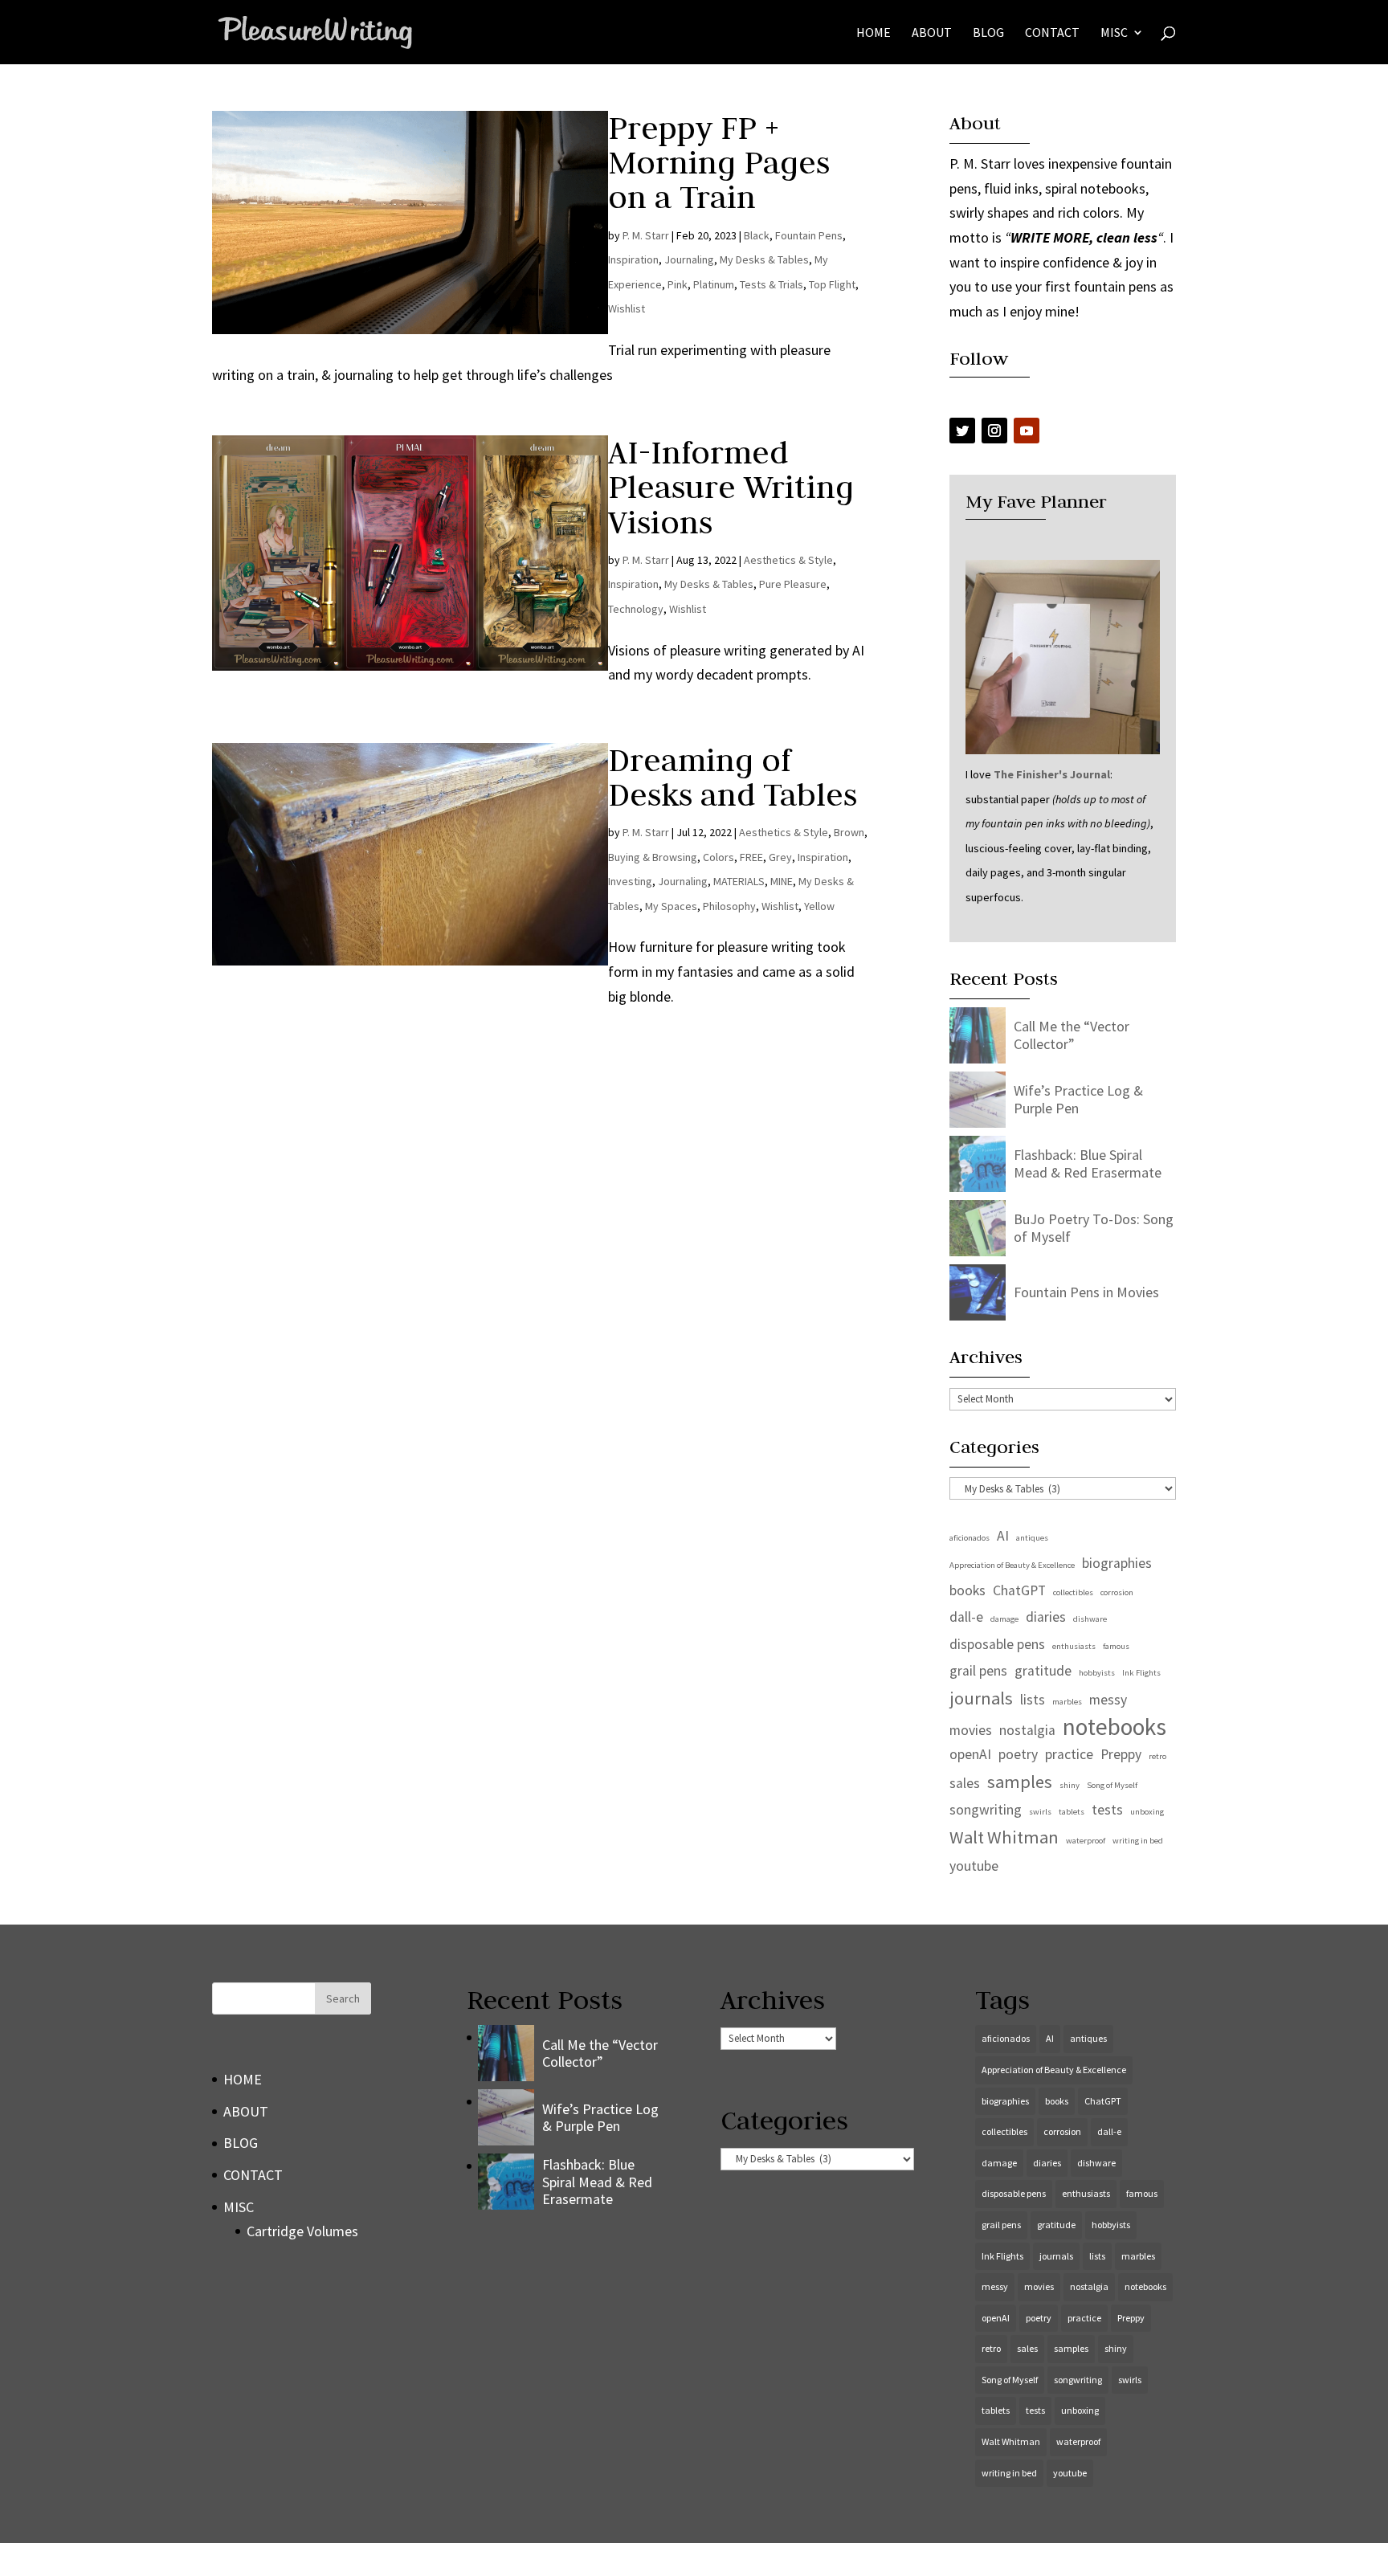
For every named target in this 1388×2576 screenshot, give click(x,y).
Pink (678, 284)
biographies (1117, 1563)
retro (1157, 1756)
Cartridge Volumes (302, 2231)
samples (1020, 1782)
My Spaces (671, 906)
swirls (1040, 1812)
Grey (780, 857)
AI (1003, 1536)
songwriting (986, 1810)
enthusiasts (1074, 1646)
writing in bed (1138, 1841)
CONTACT (1052, 33)
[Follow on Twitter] (962, 431)
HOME (874, 33)
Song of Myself (1112, 1785)
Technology (636, 609)
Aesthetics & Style (788, 560)
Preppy (1121, 1754)
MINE (782, 881)
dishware (1090, 1619)
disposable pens (997, 1644)
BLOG (988, 33)
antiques (1032, 1538)
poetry (1018, 1754)
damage (1004, 1619)
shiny (1070, 1785)
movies (971, 1730)
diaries (1046, 1617)
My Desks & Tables (764, 259)
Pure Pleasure (793, 584)
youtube (974, 1866)
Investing (630, 881)
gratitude (1043, 1671)
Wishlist (627, 308)
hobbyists (1097, 1673)
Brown (849, 832)
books (968, 1590)
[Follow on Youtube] (1027, 431)
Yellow (819, 906)
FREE (751, 857)
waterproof (1086, 1841)
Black (757, 235)
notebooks (1114, 1727)
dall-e (966, 1617)
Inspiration (633, 259)
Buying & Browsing (653, 857)
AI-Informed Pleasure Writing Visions (731, 487)
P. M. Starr (646, 235)
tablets (1072, 1812)
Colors (718, 857)
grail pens (978, 1671)
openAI (970, 1754)
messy (1108, 1700)
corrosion (1117, 1592)
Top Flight (832, 284)
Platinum (714, 284)
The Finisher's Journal (1052, 774)
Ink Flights (1141, 1673)
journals (981, 1698)
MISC (1114, 33)
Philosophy (729, 906)
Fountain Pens (809, 235)
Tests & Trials (772, 284)
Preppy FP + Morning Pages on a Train (719, 162)
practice (1069, 1754)
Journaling (689, 259)
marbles (1067, 1702)
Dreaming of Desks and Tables (733, 777)
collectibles (1073, 1592)
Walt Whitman (1004, 1837)
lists (1033, 1700)
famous (1116, 1646)
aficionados (970, 1538)
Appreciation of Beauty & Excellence (1012, 1565)
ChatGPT (1019, 1590)
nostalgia (1027, 1730)
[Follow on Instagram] (994, 431)
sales (965, 1783)
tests (1107, 1810)
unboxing (1147, 1812)
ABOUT (932, 33)
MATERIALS (739, 881)
